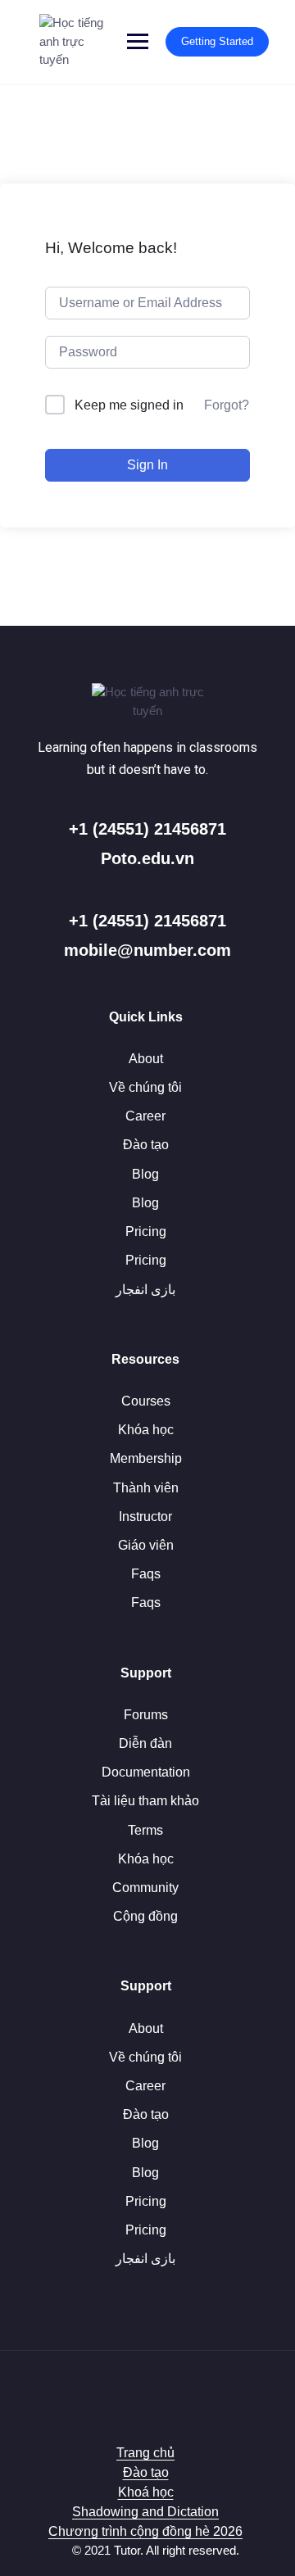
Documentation (146, 1772)
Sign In (147, 465)
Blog (145, 1174)
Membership (146, 1458)
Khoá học (146, 2492)
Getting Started (217, 41)
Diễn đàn (145, 1743)
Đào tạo (146, 1145)
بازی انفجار (145, 1290)
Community (145, 1888)
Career (145, 1116)
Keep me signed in (129, 405)
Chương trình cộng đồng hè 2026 (145, 2531)
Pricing (146, 1231)
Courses (146, 1401)
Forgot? (227, 405)
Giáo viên (146, 1545)
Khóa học (146, 1430)
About (146, 1059)
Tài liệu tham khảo (145, 1801)
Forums (146, 1715)
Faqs (146, 1574)
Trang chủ (145, 2453)
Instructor (145, 1517)
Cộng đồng (145, 1916)
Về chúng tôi (145, 1087)
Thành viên (146, 1488)
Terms (145, 1830)
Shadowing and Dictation (145, 2512)
